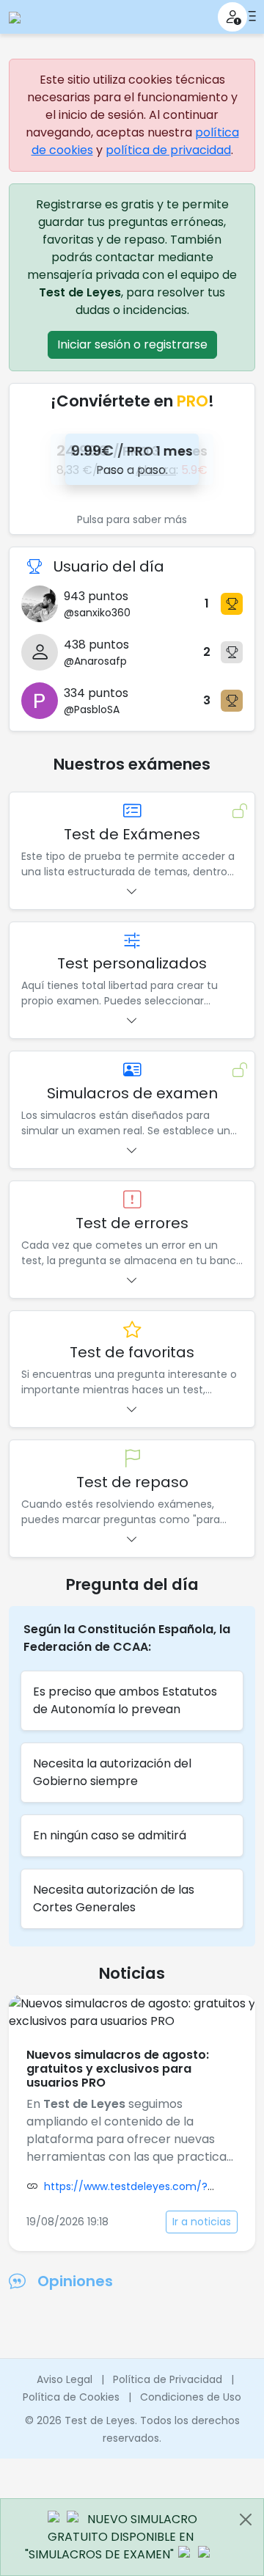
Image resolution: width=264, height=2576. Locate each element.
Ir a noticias (202, 2222)
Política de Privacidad (168, 2379)
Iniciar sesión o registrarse (132, 344)
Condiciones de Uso (191, 2397)
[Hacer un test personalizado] (132, 942)
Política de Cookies (71, 2397)
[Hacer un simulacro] (132, 1071)
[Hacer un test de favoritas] (132, 1331)
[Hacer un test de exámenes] (132, 812)
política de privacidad (168, 150)
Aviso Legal (65, 2379)
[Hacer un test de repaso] (132, 1460)
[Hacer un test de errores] (132, 1201)
